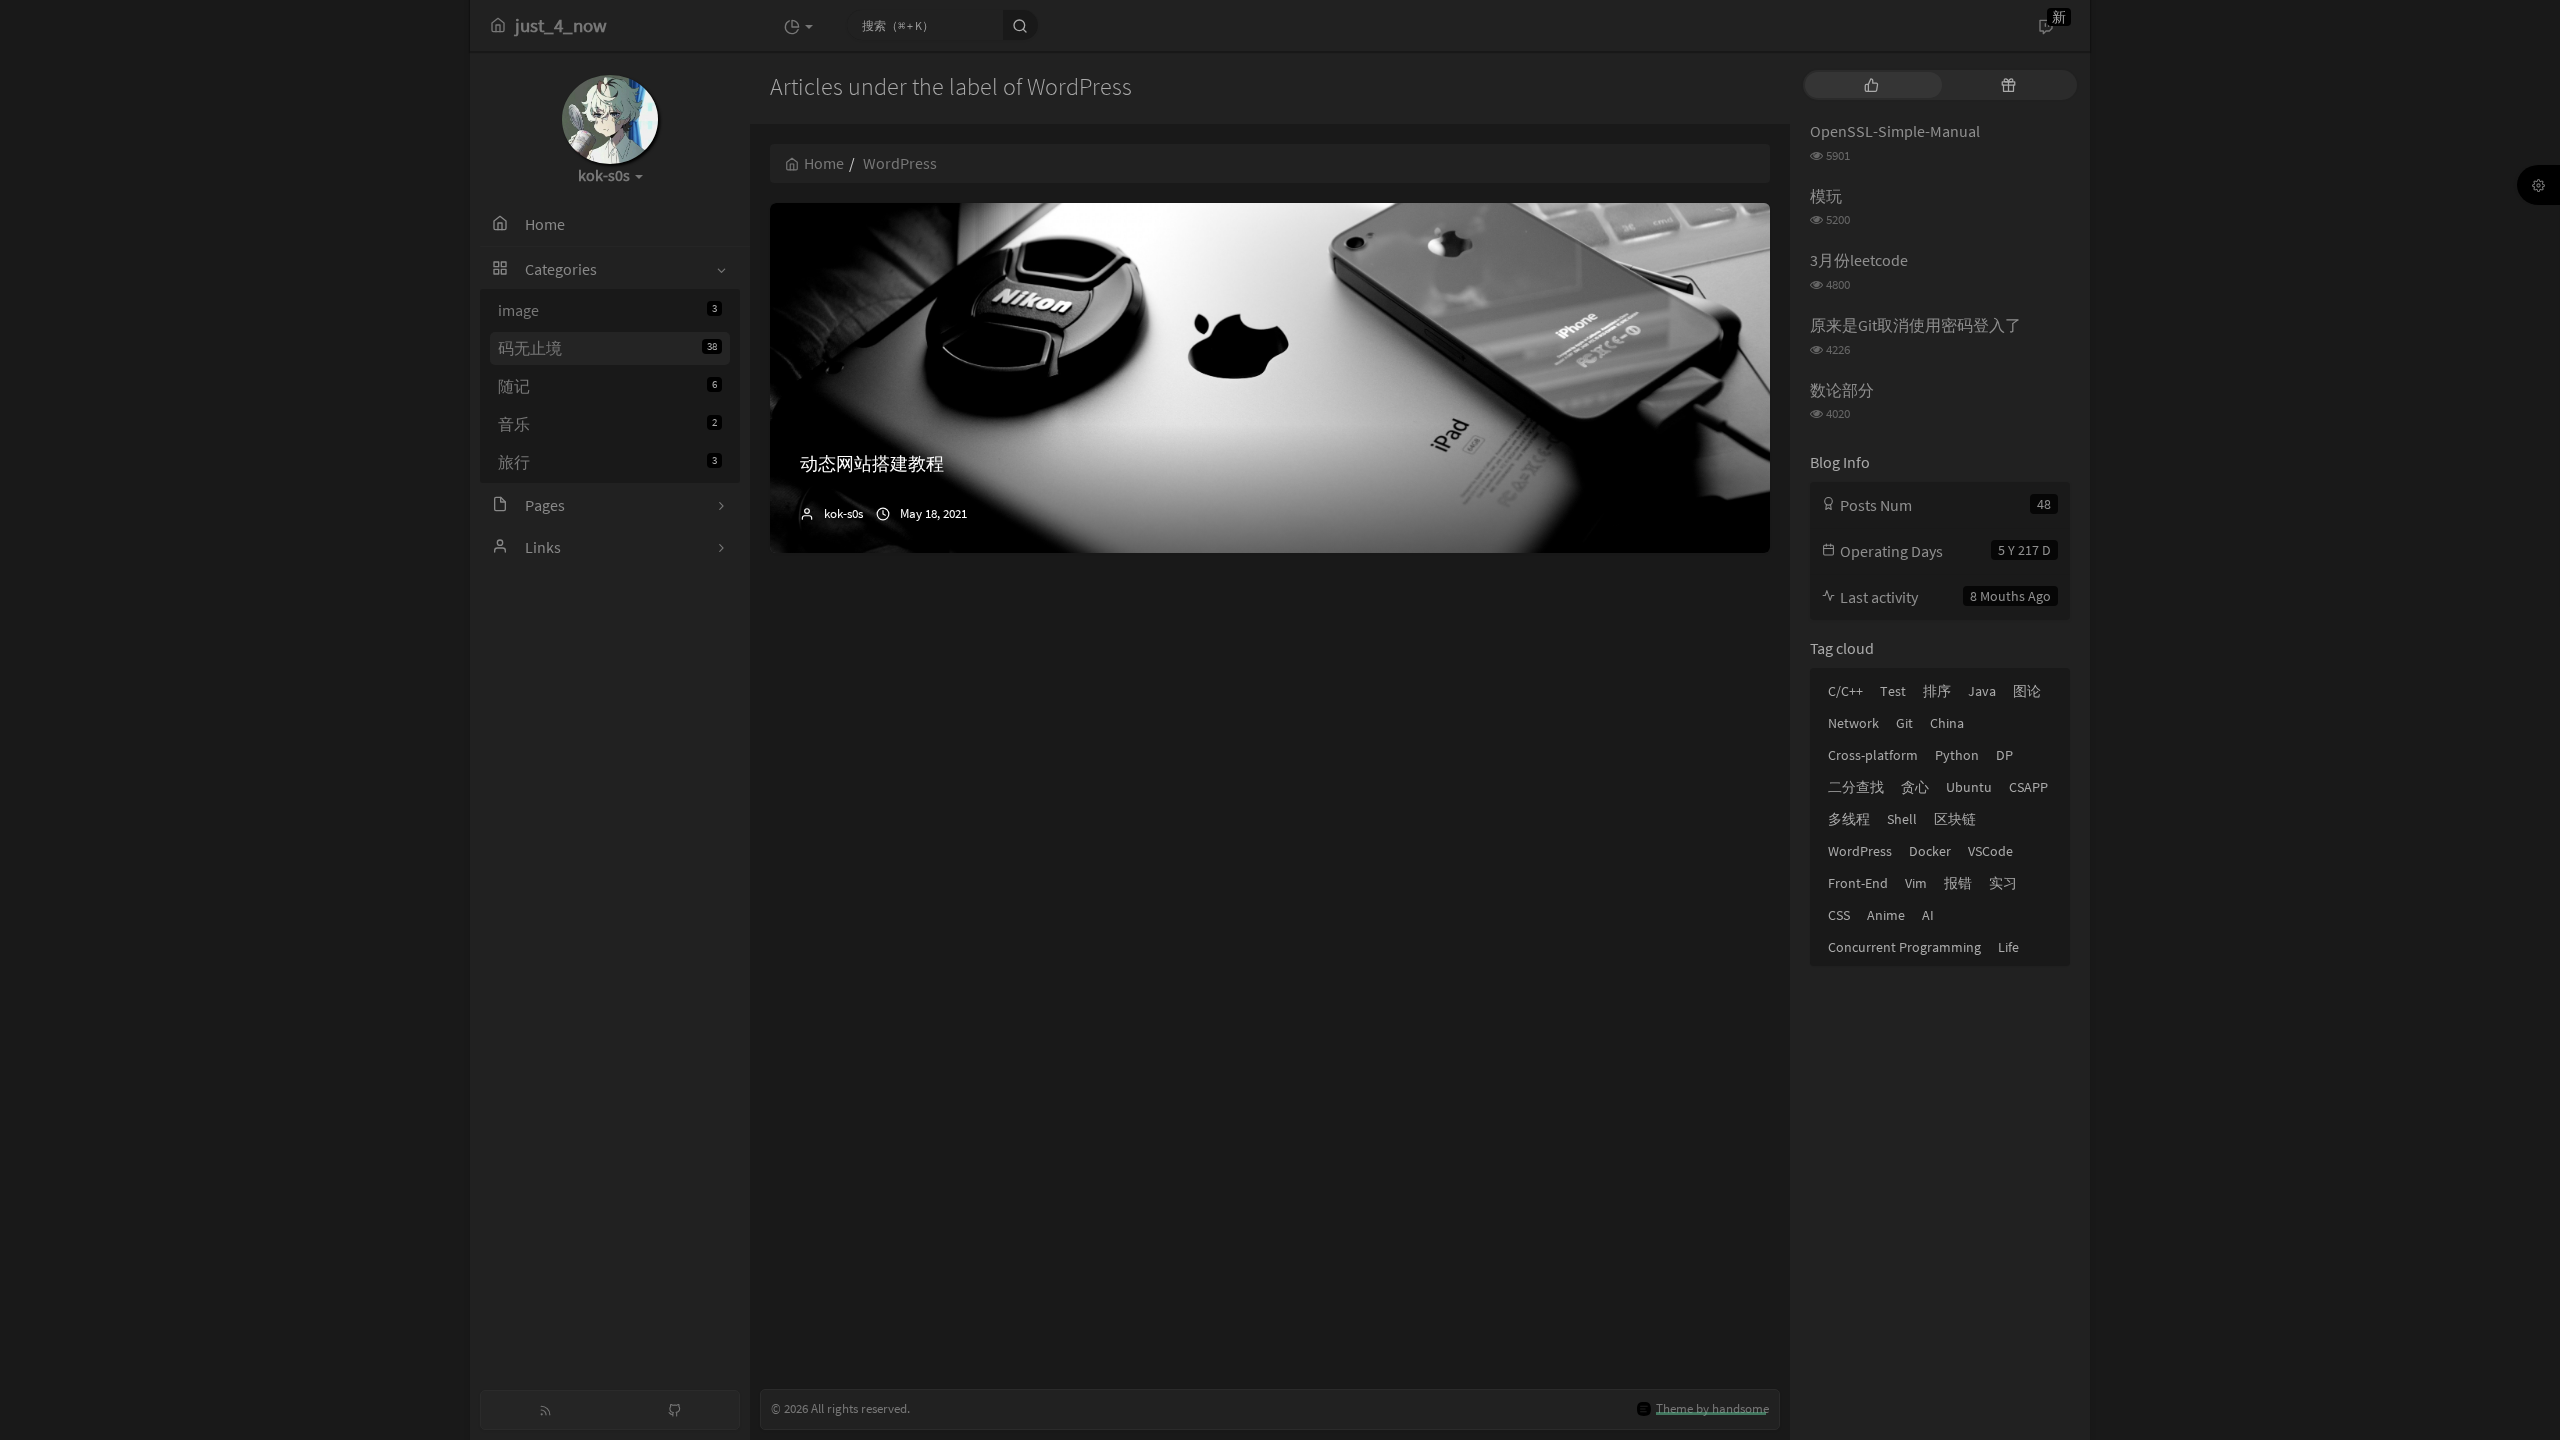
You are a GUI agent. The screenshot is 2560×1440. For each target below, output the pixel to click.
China (1947, 723)
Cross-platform (1873, 755)
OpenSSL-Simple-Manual (1895, 131)
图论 (2027, 691)
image (607, 310)
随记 (607, 386)
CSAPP (2028, 787)
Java (1982, 691)
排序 (1937, 691)
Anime (1886, 915)
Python (1957, 755)
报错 (1958, 883)
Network (1853, 723)
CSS (1839, 915)
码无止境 (607, 348)
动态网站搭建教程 (872, 463)
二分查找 (1856, 787)
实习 (2003, 883)
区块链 (1955, 819)
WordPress (1860, 851)
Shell (1902, 819)
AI (1928, 915)
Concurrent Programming (1904, 947)
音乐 (607, 424)
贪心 (1915, 787)
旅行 (607, 462)
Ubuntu (1969, 787)
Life (2008, 947)
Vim (1916, 883)
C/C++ (1845, 691)
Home (824, 163)
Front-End (1858, 883)
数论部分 (1842, 390)
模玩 (1826, 196)
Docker (1930, 851)
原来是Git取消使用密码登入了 (1915, 325)
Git (1904, 723)
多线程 (1849, 819)
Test (1893, 691)
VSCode (1990, 851)
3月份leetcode (1859, 260)
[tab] (1871, 85)
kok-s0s (843, 513)
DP (2004, 755)
